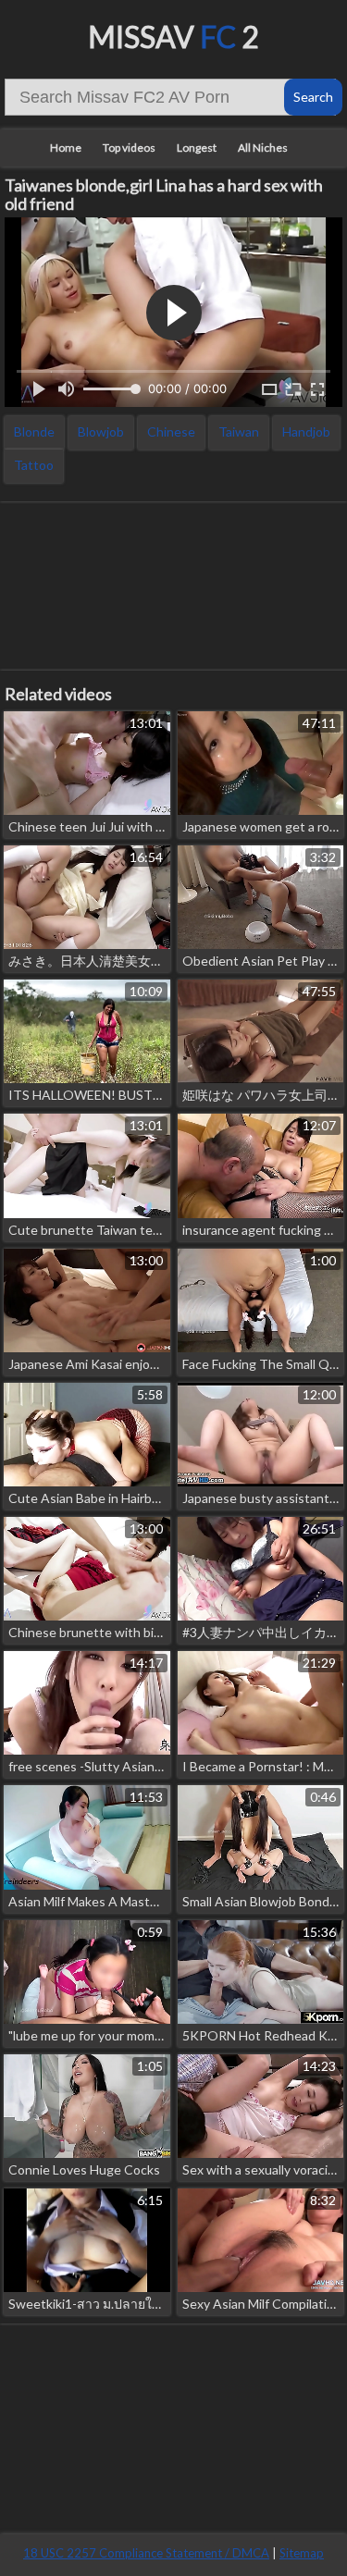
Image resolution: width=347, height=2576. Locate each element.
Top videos (129, 148)
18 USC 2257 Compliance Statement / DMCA (146, 2553)
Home (66, 148)
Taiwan (239, 431)
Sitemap (302, 2553)
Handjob (306, 431)
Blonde (34, 431)
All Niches (263, 148)
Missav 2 (173, 37)
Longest (197, 148)
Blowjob (101, 431)
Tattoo (34, 465)
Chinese (171, 431)
